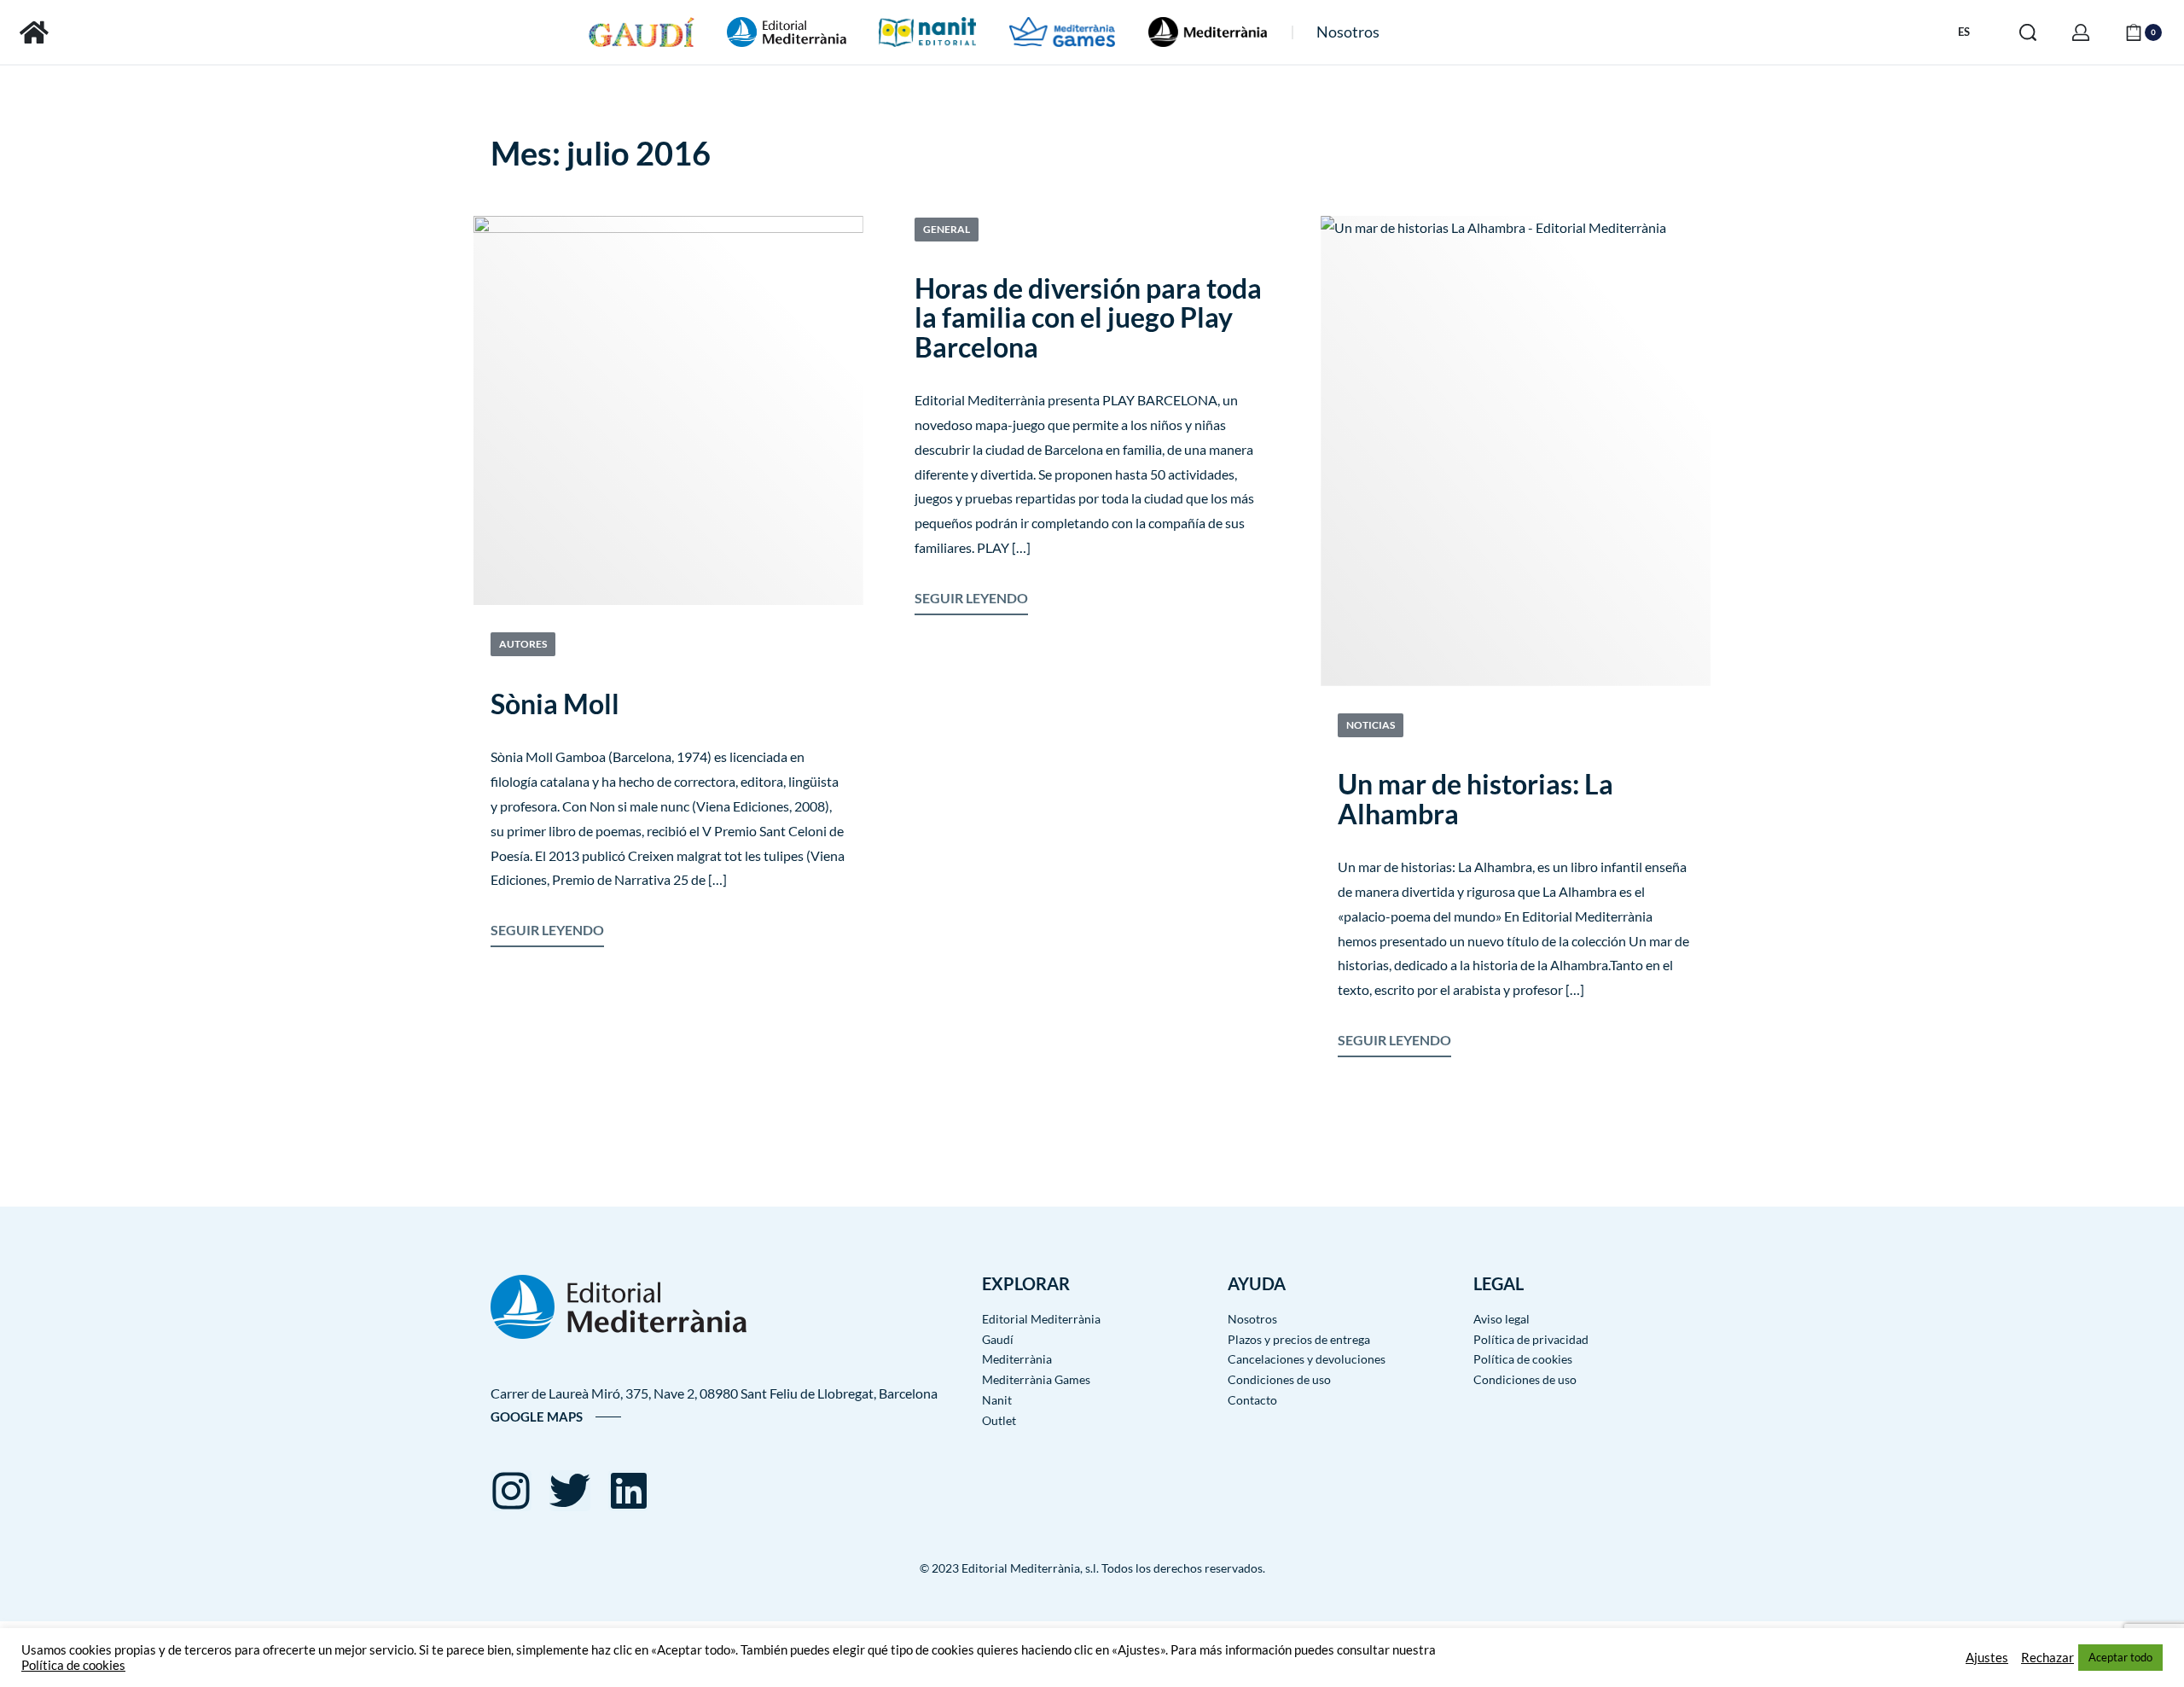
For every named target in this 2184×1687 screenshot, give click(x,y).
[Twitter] (570, 1491)
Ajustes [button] (1987, 1658)
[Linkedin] (629, 1491)
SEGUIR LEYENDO (547, 928)
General (947, 229)
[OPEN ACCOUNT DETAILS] (2081, 32)
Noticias (1371, 725)
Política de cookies (73, 1665)
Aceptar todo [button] (2120, 1657)
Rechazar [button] (2047, 1658)
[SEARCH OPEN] (2028, 32)
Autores (523, 644)
